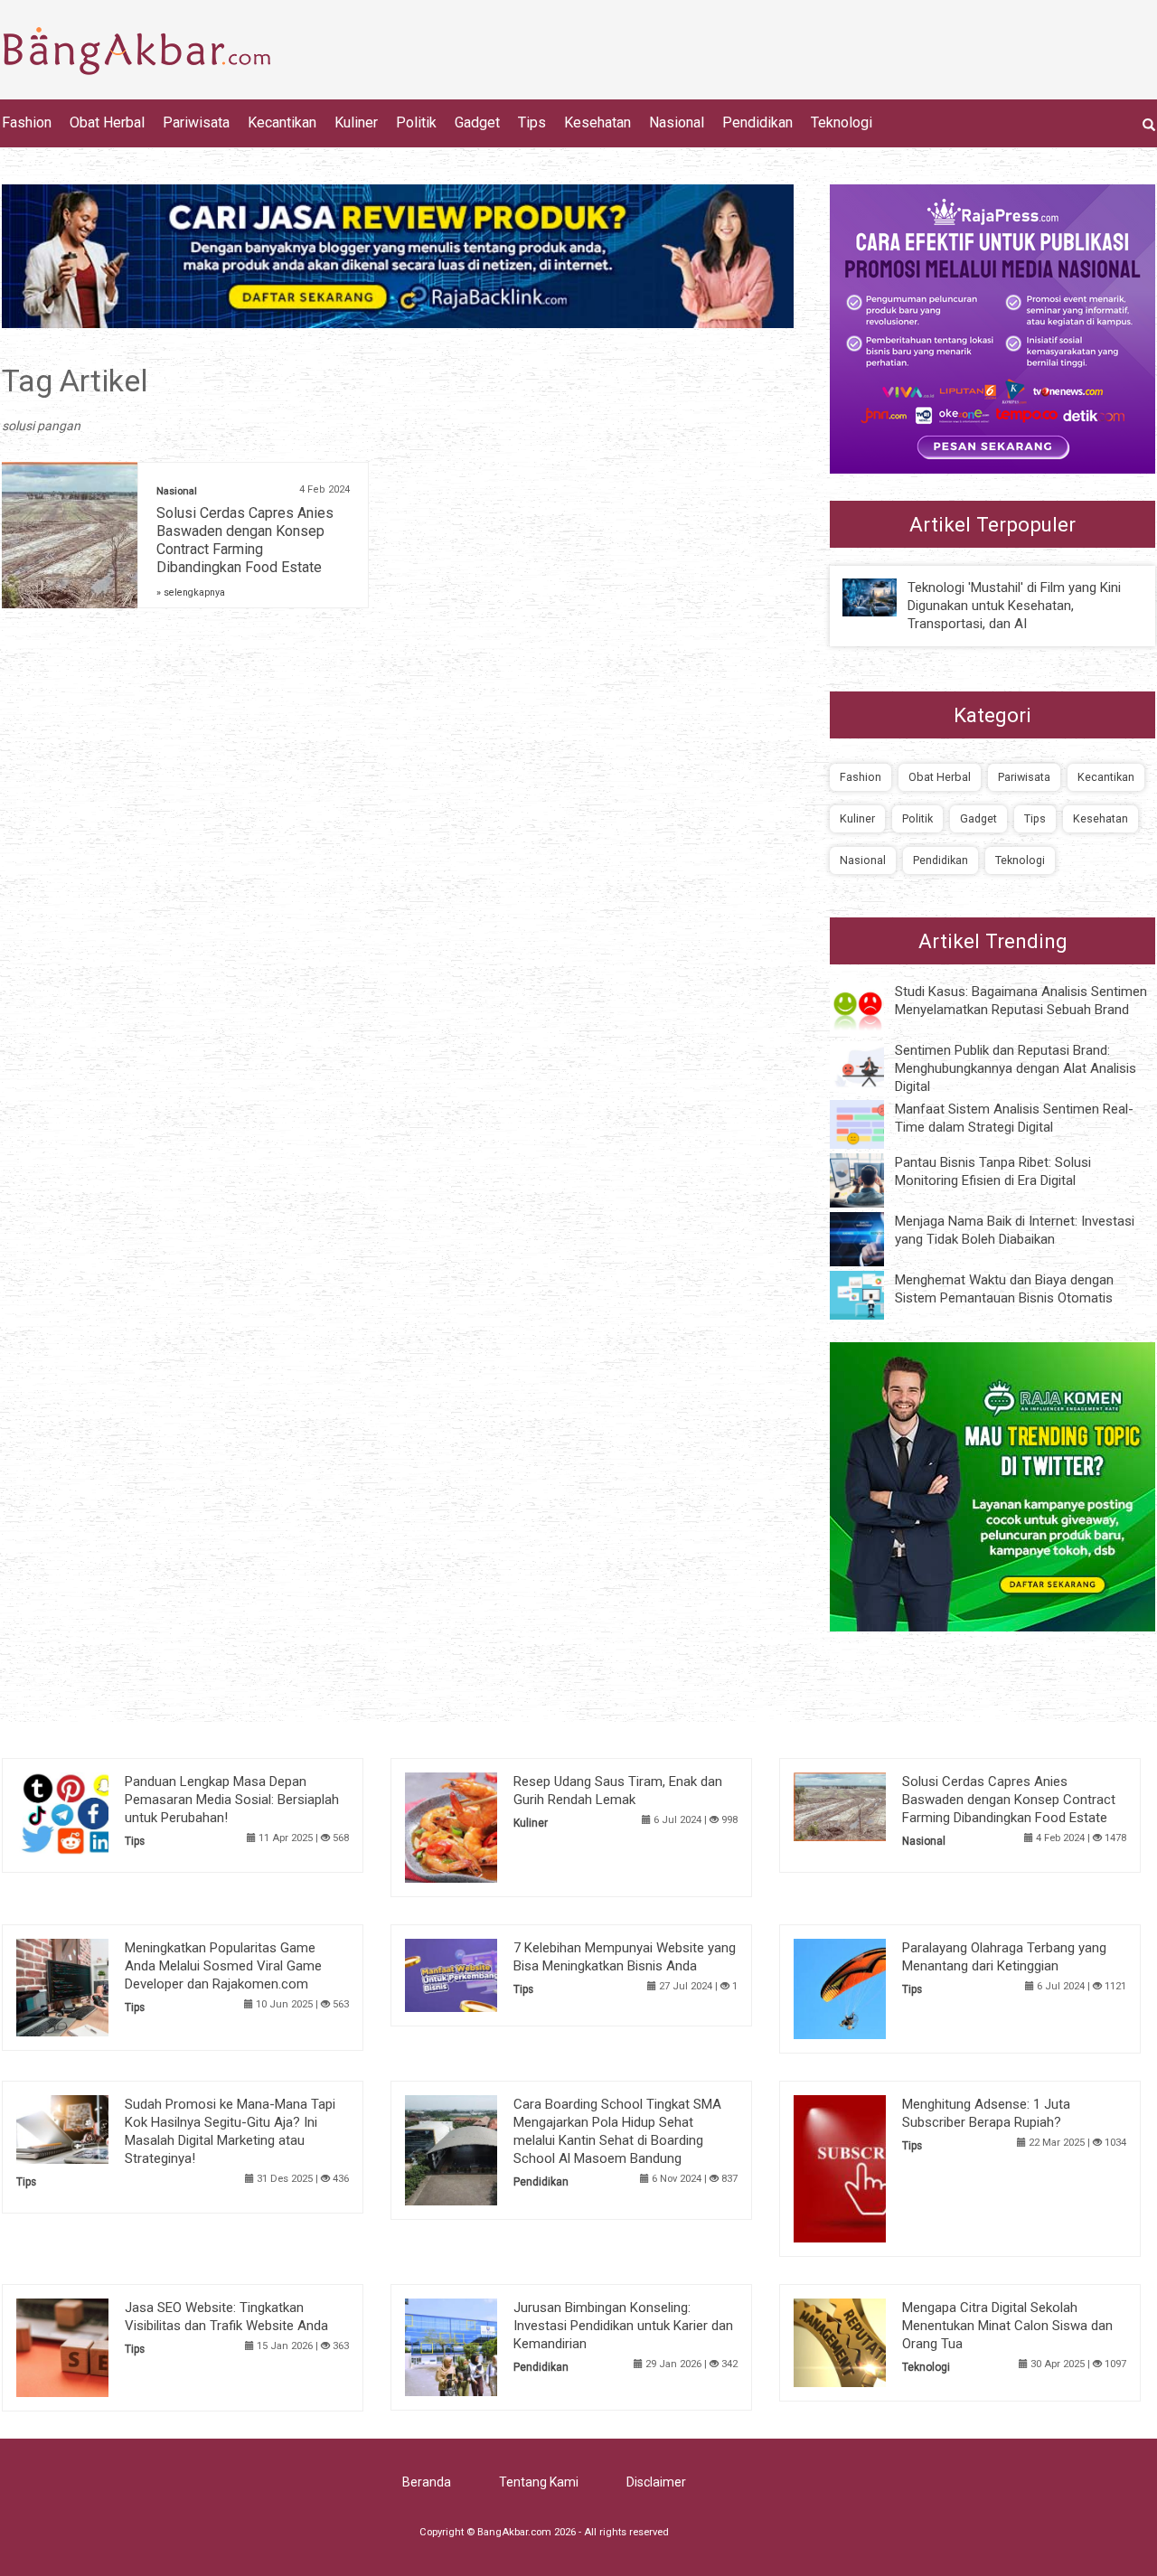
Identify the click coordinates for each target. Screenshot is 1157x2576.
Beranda (427, 2482)
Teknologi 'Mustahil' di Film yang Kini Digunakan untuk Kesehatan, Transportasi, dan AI (1014, 606)
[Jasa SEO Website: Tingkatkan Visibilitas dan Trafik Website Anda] (90, 2346)
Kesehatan (597, 122)
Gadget (477, 122)
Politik (416, 122)
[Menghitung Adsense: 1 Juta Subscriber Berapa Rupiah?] (867, 2167)
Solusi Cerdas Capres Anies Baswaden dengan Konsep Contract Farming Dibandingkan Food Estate (245, 540)
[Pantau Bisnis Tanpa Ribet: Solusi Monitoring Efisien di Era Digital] (870, 1180)
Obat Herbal (107, 122)
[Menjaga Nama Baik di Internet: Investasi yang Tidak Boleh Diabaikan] (870, 1238)
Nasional (677, 122)
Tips (532, 122)
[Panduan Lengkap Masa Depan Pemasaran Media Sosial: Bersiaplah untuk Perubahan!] (90, 1812)
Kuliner (356, 122)
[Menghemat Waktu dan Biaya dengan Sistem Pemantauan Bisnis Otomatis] (870, 1294)
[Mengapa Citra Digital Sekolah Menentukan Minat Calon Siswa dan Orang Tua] (867, 2342)
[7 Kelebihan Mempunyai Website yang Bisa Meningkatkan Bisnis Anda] (479, 1974)
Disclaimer (656, 2482)
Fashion (27, 122)
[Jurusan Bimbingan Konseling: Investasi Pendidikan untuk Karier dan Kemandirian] (479, 2346)
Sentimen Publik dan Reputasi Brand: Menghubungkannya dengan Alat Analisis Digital (1016, 1068)
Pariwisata (196, 122)
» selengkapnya (191, 592)
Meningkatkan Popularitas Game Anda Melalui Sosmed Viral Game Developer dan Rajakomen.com (223, 1966)
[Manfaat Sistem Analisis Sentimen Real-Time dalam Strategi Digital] (870, 1123)
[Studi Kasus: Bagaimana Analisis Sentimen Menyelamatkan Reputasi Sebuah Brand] (870, 1008)
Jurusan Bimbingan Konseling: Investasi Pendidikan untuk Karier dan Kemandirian (623, 2326)
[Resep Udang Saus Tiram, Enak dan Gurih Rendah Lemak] (479, 1826)
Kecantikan (282, 122)
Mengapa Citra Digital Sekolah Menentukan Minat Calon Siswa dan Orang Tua (1007, 2326)
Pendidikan (757, 122)
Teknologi (842, 122)
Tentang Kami (539, 2482)
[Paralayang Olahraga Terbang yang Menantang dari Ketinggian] (867, 1988)
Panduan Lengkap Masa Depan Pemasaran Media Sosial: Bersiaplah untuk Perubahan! (232, 1800)
